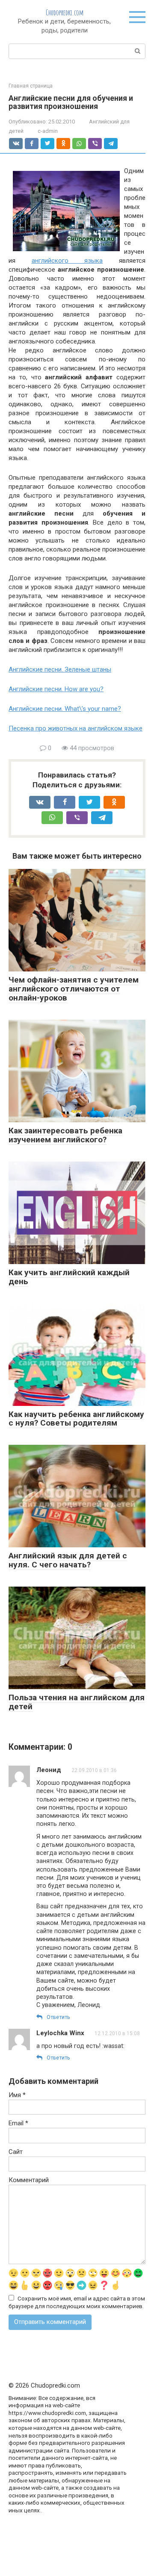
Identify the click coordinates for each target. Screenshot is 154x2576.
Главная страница (31, 86)
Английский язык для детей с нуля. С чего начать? (68, 1560)
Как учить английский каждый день (69, 1277)
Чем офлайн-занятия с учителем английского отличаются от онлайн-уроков (74, 989)
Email (18, 2123)
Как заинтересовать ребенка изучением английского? (65, 1135)
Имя (17, 2095)
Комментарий (29, 2180)
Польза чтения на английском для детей (77, 1702)
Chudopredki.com (65, 12)
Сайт (16, 2152)
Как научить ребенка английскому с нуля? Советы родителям (76, 1419)
